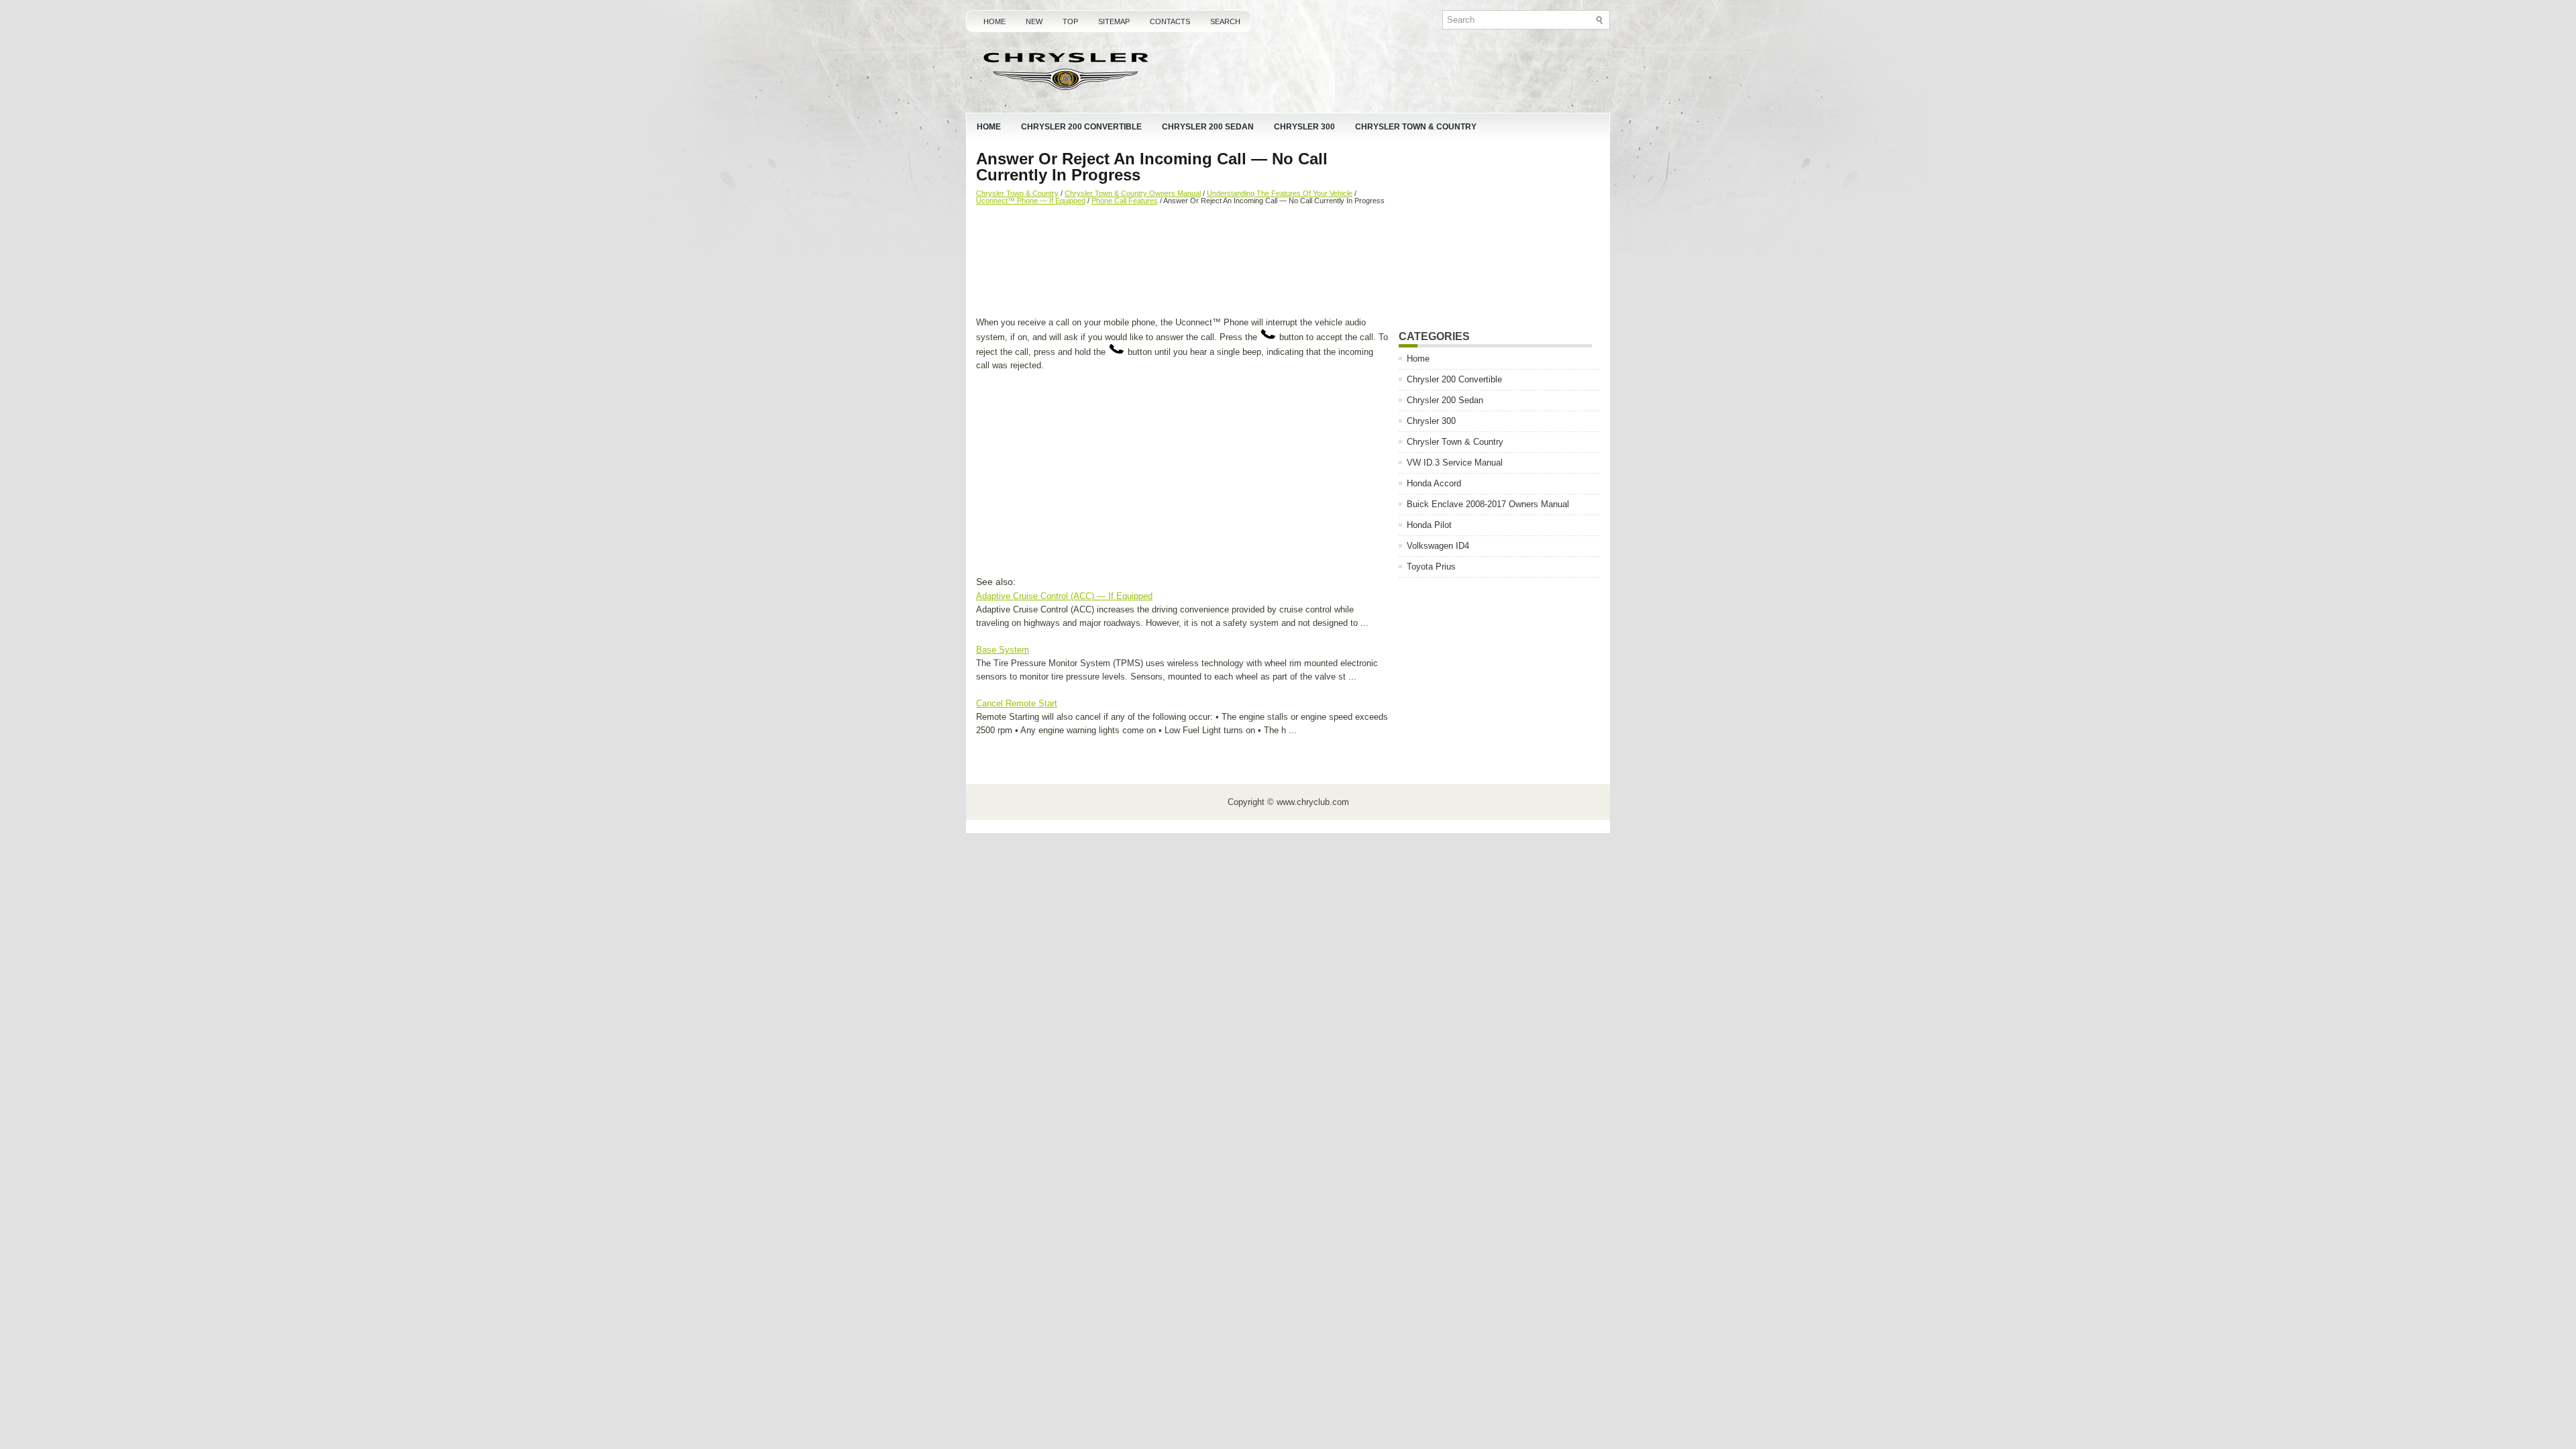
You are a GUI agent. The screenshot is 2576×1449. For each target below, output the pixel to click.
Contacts (1170, 21)
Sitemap (1114, 21)
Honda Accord (1434, 483)
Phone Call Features (1125, 201)
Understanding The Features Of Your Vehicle (1280, 193)
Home (995, 21)
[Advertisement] (1182, 262)
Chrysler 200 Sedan (1208, 127)
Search (1225, 21)
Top (1070, 21)
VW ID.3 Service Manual (1455, 463)
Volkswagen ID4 (1438, 546)
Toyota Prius (1431, 567)
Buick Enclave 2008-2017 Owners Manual (1488, 504)
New (1034, 21)
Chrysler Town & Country (1416, 127)
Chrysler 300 (1304, 127)
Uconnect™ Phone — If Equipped (1031, 201)
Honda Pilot (1429, 525)
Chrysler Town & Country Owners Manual (1133, 193)
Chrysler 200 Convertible (1081, 127)
